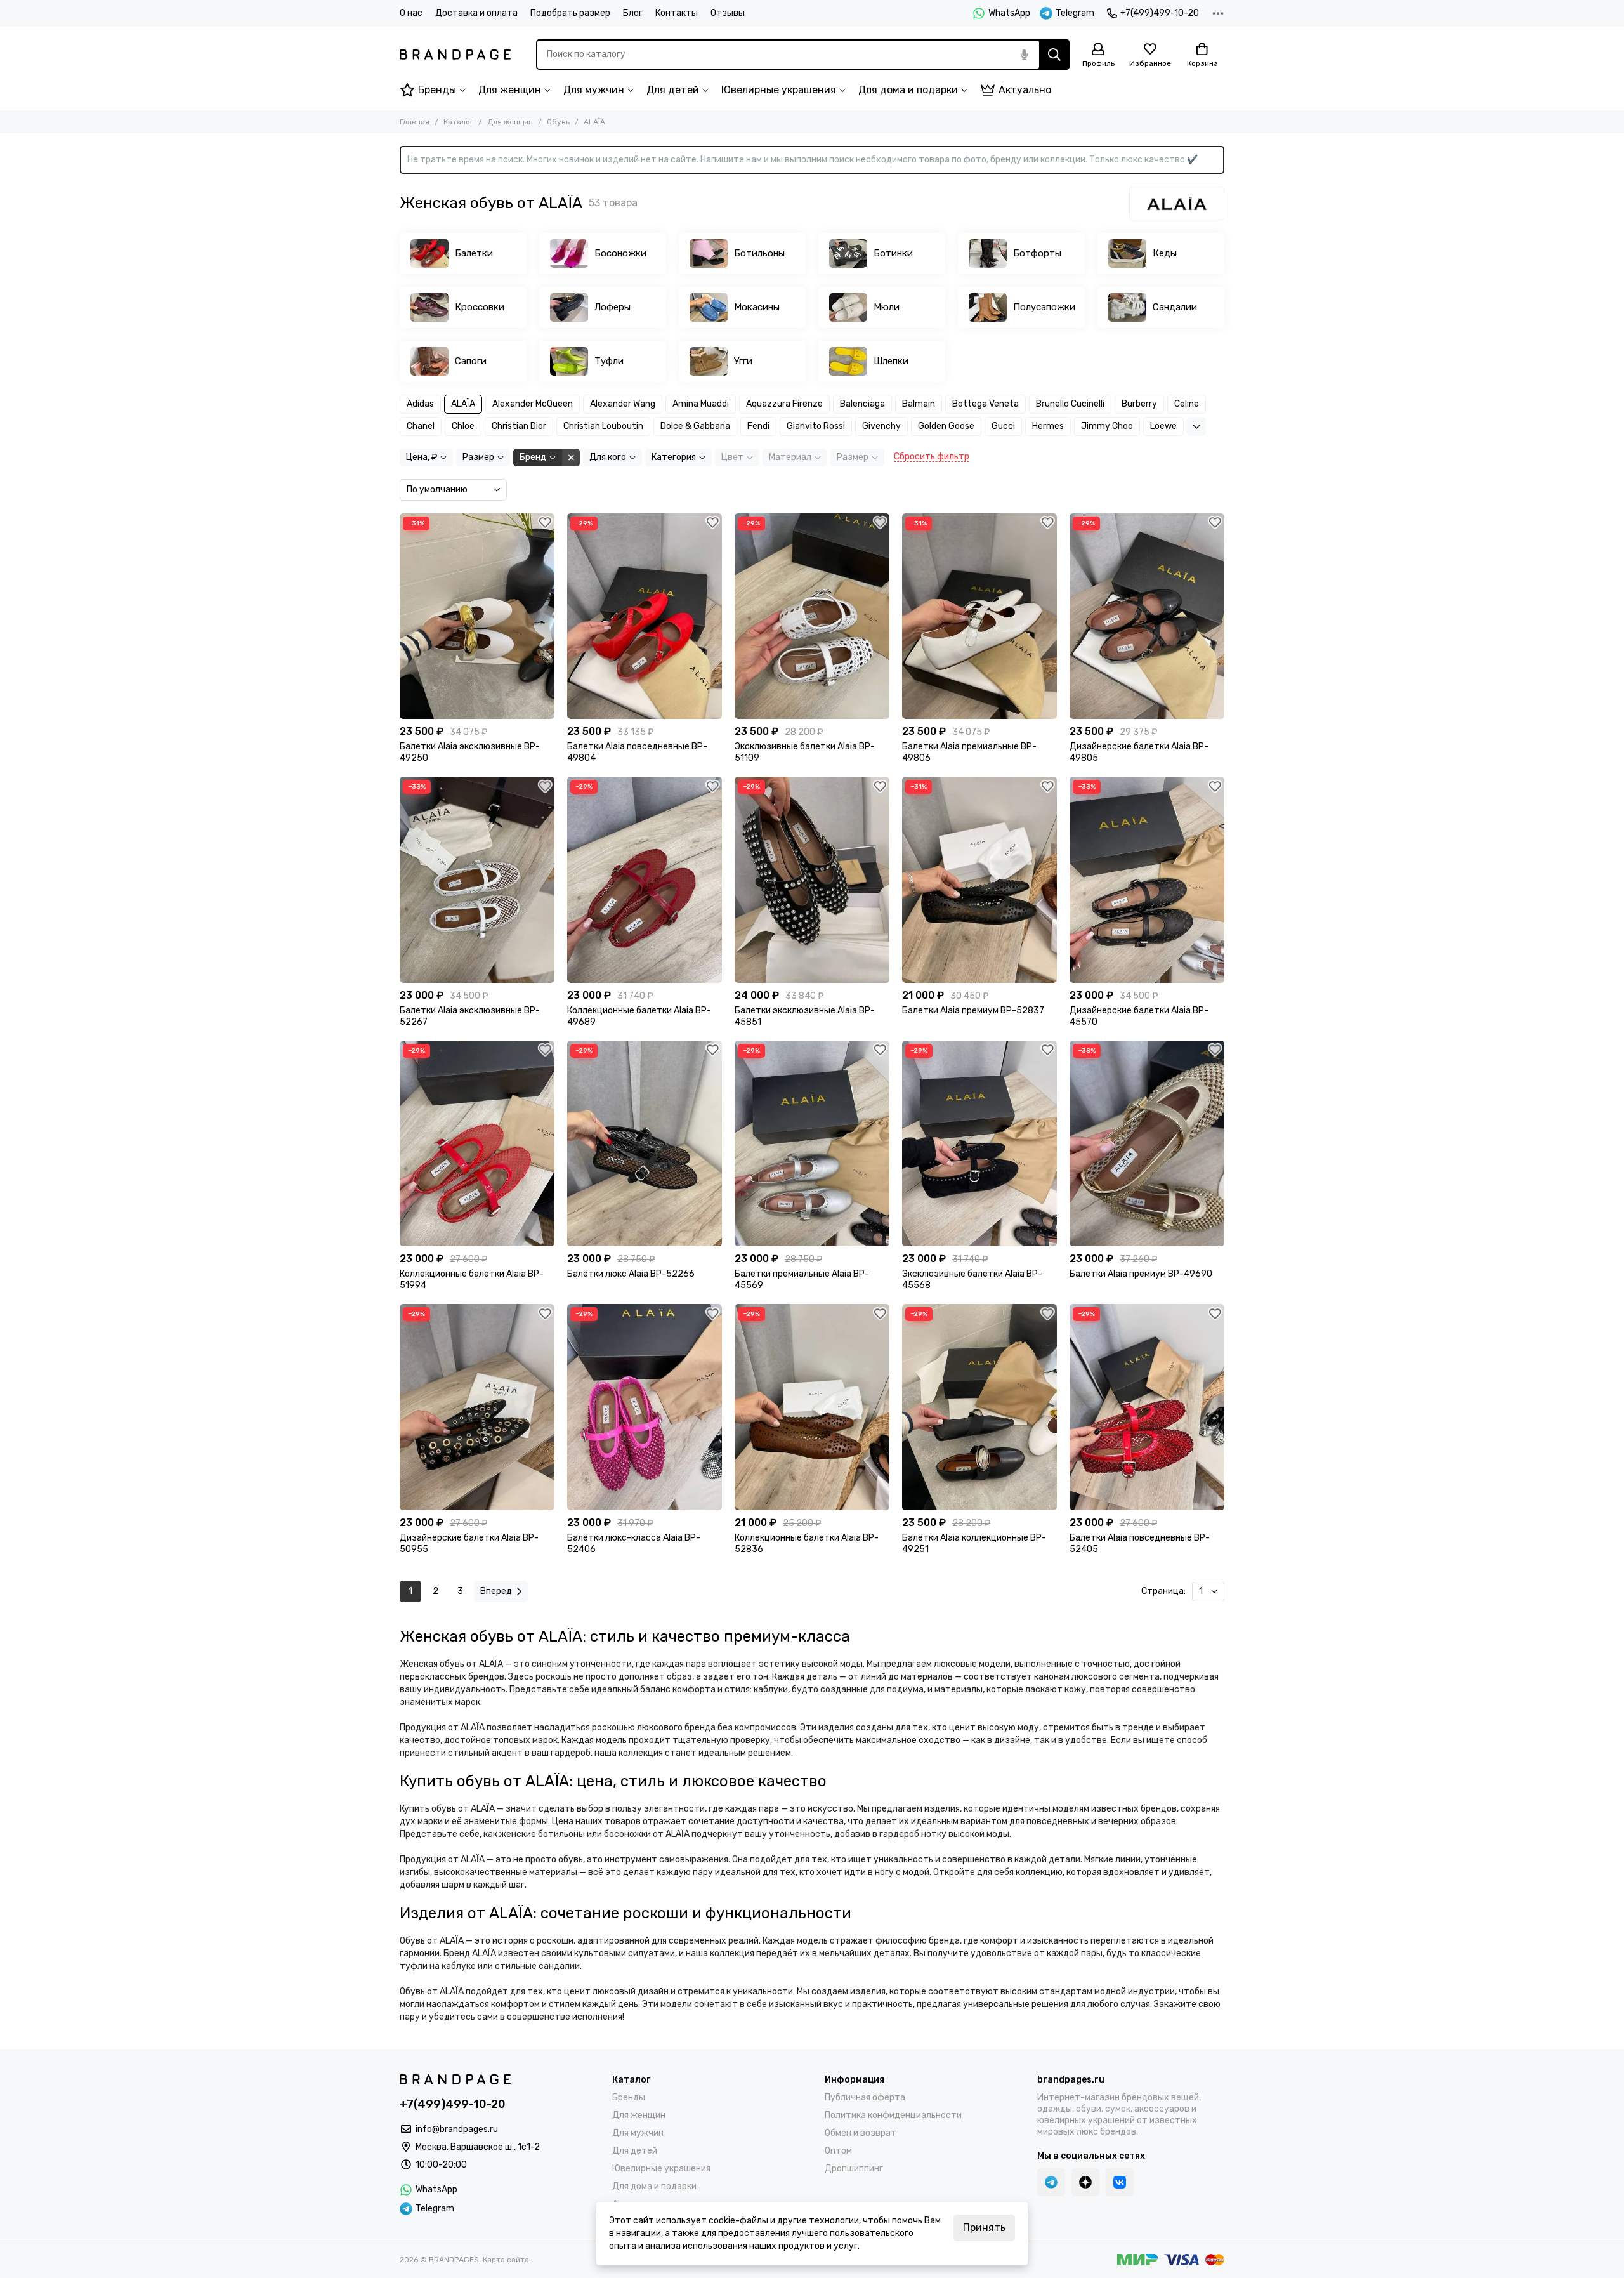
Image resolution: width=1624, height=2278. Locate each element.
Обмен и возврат (861, 2133)
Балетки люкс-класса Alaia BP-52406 (634, 1544)
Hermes (1048, 426)
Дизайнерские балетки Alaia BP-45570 (1139, 1016)
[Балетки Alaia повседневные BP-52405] (1147, 1407)
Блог (633, 13)
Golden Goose (946, 426)
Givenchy (881, 426)
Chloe (463, 426)
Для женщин (510, 90)
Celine (1187, 404)
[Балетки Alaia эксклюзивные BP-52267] (477, 880)
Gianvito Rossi (816, 426)
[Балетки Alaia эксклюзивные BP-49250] (477, 616)
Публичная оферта (865, 2097)
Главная (415, 122)
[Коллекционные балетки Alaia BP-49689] (645, 880)
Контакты (677, 13)
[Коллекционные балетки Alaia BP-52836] (812, 1407)
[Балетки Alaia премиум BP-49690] (1147, 1144)
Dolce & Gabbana (695, 426)
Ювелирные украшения (779, 90)
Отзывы (728, 13)
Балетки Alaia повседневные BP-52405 (1140, 1544)
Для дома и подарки (908, 90)
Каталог (458, 122)
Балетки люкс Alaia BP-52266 (631, 1274)
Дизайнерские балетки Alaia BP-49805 (1139, 752)
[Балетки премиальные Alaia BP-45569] (812, 1144)
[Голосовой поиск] (1024, 55)
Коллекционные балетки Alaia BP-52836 (807, 1544)
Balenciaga (862, 404)
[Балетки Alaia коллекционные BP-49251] (979, 1407)
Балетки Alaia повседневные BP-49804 (637, 752)
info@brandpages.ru (457, 2129)
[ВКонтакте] (1120, 2182)
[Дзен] (1085, 2182)
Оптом (838, 2151)
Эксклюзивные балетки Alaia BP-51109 (805, 752)
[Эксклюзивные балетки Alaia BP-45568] (979, 1144)
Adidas (420, 404)
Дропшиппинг (854, 2169)
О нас (411, 13)
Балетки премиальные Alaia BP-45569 (802, 1280)
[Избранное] (545, 523)
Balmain (919, 404)
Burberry (1139, 404)
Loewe (1163, 426)
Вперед (496, 1591)
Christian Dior (519, 426)
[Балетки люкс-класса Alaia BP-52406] (645, 1407)
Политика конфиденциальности (893, 2115)
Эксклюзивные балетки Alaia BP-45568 (972, 1280)
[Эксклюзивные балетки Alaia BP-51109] (812, 616)
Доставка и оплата (476, 13)
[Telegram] (1051, 2182)
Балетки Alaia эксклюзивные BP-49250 (470, 752)
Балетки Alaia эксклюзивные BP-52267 (470, 1016)
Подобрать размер (570, 13)
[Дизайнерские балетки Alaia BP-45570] (1147, 880)
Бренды (437, 90)
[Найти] (1054, 55)
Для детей (673, 90)
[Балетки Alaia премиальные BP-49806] (979, 616)
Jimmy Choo (1107, 426)
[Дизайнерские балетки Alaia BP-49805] (1147, 616)
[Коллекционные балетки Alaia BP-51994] (477, 1144)
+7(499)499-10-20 (1160, 13)
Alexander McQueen (533, 404)
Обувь (558, 122)
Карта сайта (506, 2260)
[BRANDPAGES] (455, 55)
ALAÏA (463, 404)
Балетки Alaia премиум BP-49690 (1141, 1274)
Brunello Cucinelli (1070, 404)
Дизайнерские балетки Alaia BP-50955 (469, 1544)
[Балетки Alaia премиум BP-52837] (979, 880)
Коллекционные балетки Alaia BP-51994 (472, 1280)
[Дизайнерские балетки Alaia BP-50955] (477, 1407)
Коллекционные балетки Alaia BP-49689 (639, 1016)
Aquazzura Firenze (784, 404)
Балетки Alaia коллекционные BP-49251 (974, 1544)
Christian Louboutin (603, 426)
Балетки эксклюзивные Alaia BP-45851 (805, 1016)
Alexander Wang (623, 404)
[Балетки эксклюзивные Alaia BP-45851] (812, 880)
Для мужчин (594, 90)
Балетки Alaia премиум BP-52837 (973, 1011)
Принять (984, 2228)
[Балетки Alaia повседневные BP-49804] (645, 616)
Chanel (421, 426)
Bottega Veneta (986, 404)
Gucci (1003, 426)
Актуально (1025, 90)
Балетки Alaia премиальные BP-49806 (969, 752)
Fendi (758, 426)
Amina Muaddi (701, 404)
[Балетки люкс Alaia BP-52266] (645, 1144)
